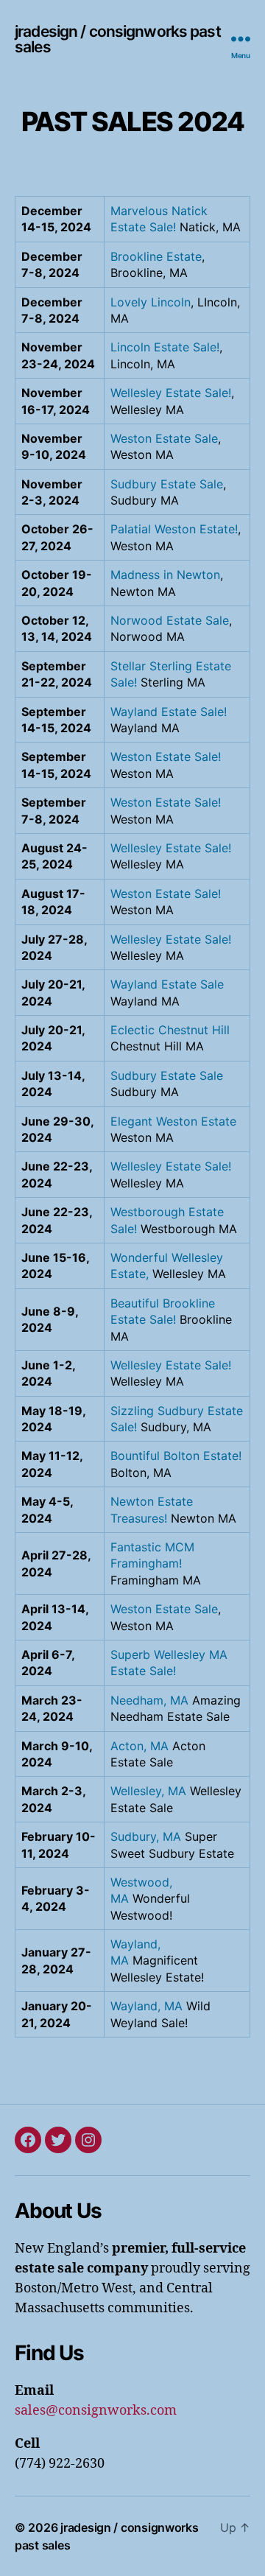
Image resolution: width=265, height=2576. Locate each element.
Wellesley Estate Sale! (171, 393)
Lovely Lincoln (151, 302)
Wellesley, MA (148, 1791)
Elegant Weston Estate (173, 1121)
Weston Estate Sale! (166, 757)
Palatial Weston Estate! (174, 529)
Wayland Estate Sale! (169, 712)
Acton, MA (139, 1746)
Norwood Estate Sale (170, 620)
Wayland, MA (146, 2006)
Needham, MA (149, 1700)
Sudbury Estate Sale (167, 484)
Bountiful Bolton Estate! (176, 1456)
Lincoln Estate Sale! (165, 347)
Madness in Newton (165, 575)
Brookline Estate (156, 256)
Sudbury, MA (146, 1836)
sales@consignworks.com (96, 2411)
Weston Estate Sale (164, 438)
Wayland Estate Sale (167, 984)
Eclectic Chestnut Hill (170, 1030)
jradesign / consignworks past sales (118, 39)
